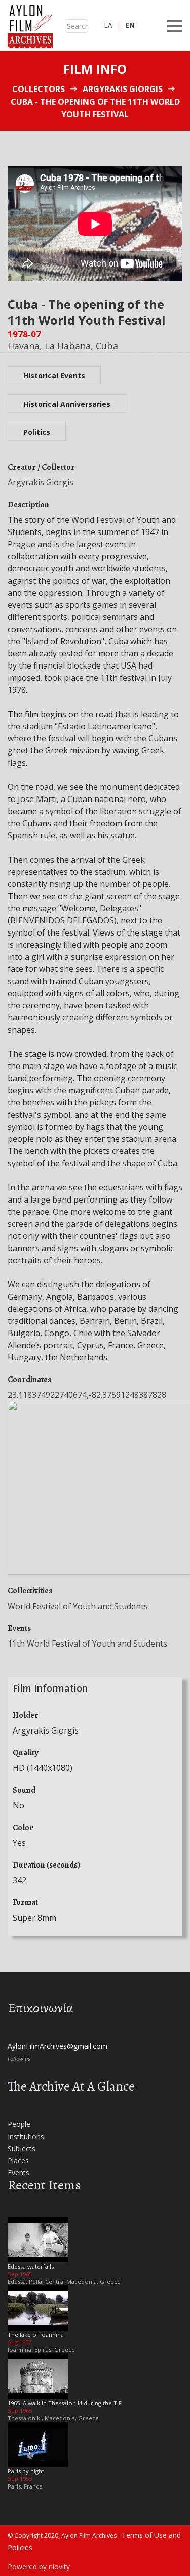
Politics (37, 432)
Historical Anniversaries (67, 404)
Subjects (22, 2148)
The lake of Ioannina (36, 2335)
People (19, 2124)
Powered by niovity (39, 2567)
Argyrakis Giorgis (123, 89)
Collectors (39, 89)
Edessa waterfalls (31, 2266)
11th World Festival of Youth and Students (87, 1644)
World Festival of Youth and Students (78, 1606)
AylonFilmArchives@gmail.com (58, 2046)
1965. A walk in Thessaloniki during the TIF (65, 2403)
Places (18, 2161)
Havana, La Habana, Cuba (63, 346)
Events (18, 2173)
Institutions (26, 2136)
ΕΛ (108, 25)
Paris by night (26, 2471)
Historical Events (54, 375)
